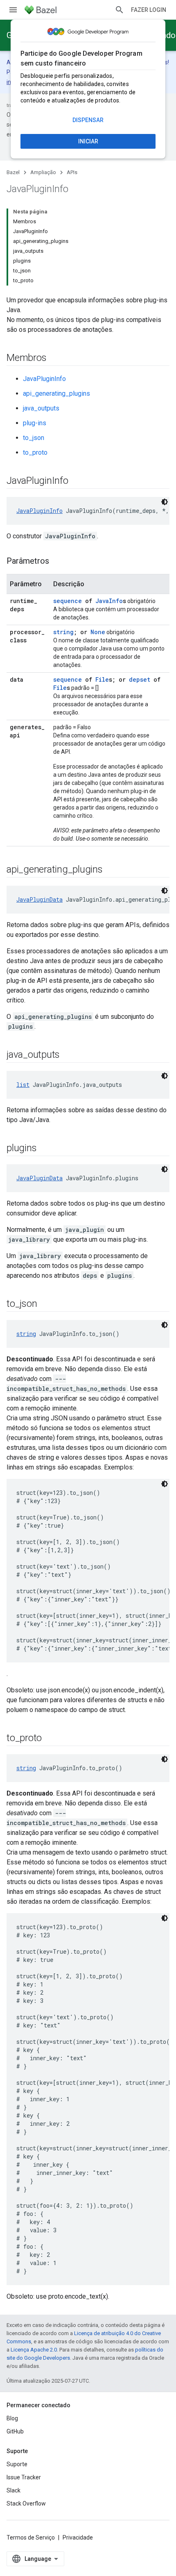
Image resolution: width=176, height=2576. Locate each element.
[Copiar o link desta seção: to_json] (45, 1304)
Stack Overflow (26, 2503)
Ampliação (43, 172)
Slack (14, 2490)
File (102, 679)
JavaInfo (109, 601)
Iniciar (88, 141)
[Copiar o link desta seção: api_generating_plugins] (111, 870)
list (23, 1085)
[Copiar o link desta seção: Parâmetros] (57, 562)
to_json (34, 438)
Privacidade (78, 2537)
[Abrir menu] (13, 10)
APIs (72, 172)
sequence (68, 601)
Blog (12, 2418)
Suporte (17, 2464)
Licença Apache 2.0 (34, 2350)
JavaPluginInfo (44, 379)
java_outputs (41, 408)
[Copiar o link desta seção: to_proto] (50, 1739)
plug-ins (35, 423)
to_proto (35, 452)
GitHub (15, 2431)
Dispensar (88, 120)
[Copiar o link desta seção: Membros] (54, 358)
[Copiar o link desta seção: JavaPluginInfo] (77, 481)
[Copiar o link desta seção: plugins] (45, 1149)
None (98, 632)
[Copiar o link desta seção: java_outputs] (68, 1055)
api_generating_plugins (56, 393)
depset (140, 679)
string (63, 632)
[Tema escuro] (165, 502)
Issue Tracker (24, 2477)
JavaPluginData (39, 899)
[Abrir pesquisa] (120, 10)
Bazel (13, 172)
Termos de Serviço (31, 2537)
